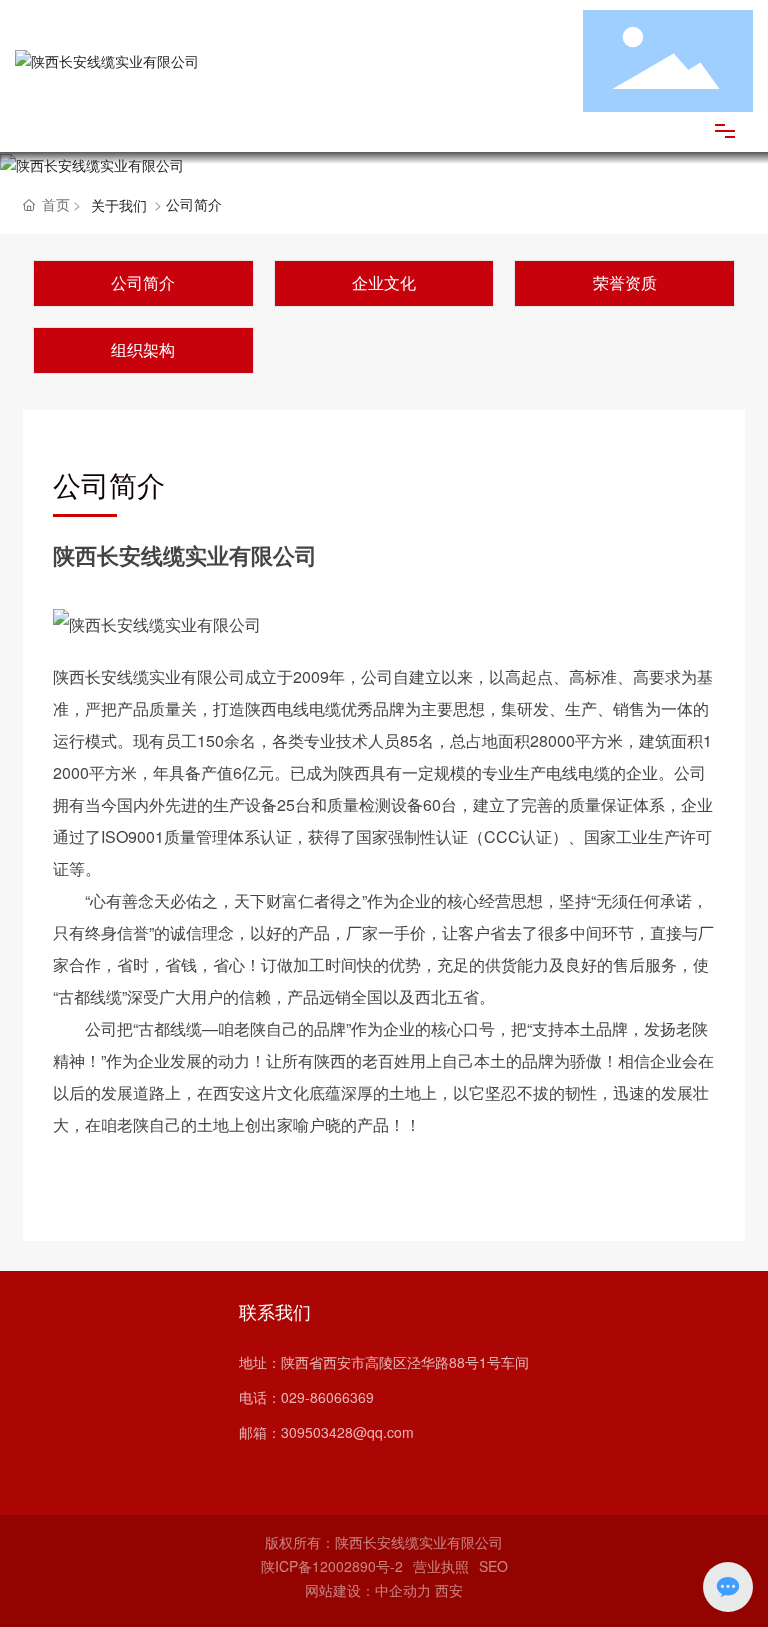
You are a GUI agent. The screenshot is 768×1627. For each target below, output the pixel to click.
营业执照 (441, 1566)
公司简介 (143, 282)
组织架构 (143, 349)
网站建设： (340, 1590)
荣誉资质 (625, 282)
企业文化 (384, 282)
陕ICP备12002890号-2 (332, 1566)
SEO (493, 1566)
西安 (449, 1590)
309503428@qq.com (347, 1432)
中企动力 (403, 1590)
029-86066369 (327, 1397)
